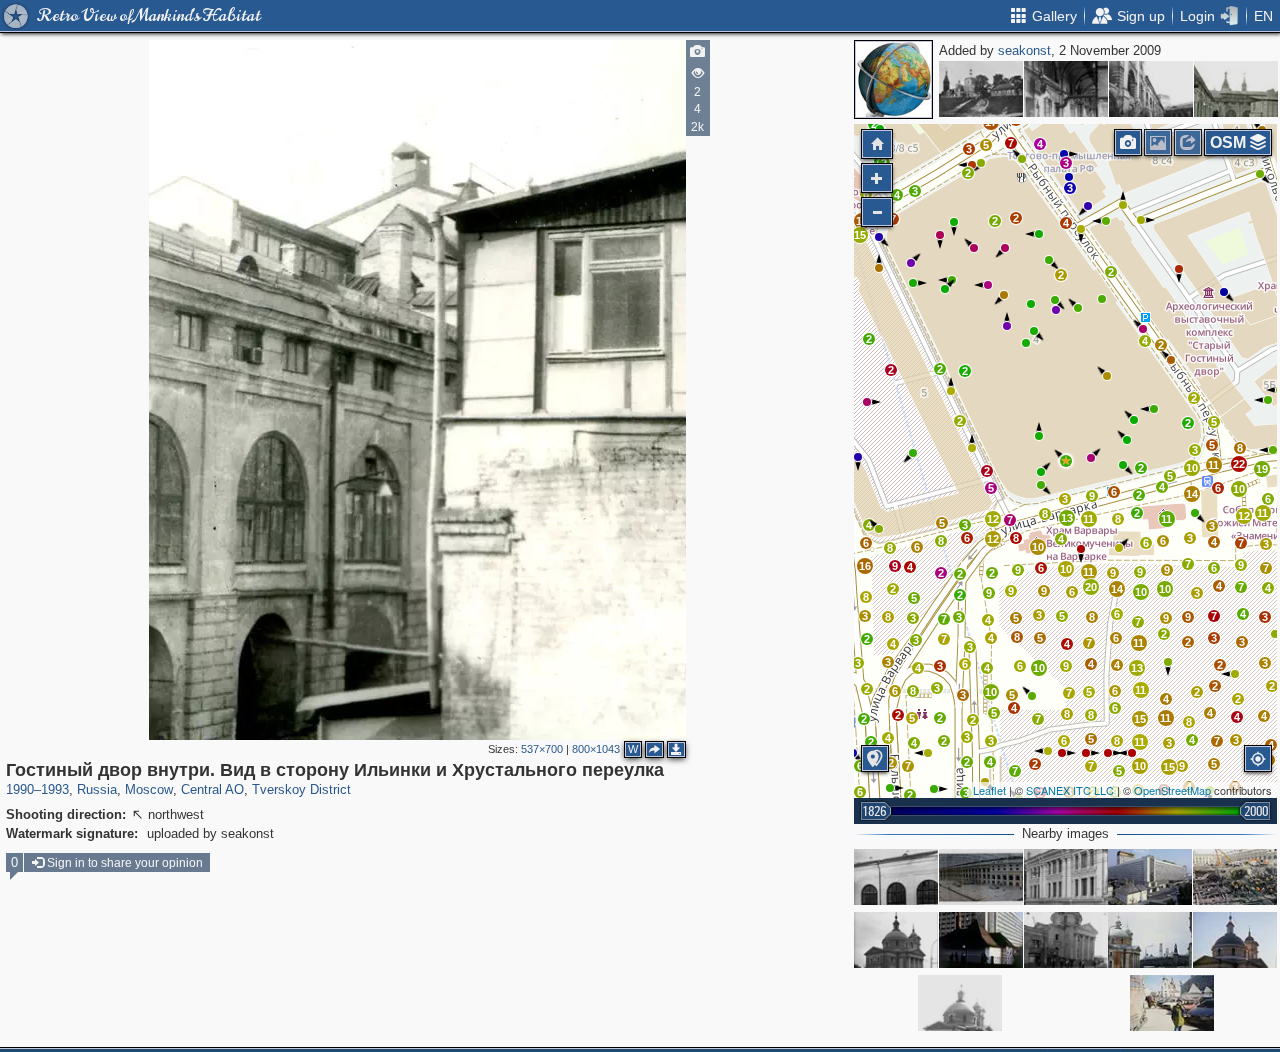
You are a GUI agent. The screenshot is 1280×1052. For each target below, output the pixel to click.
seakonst (1024, 50)
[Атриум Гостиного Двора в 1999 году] (981, 877)
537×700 (542, 749)
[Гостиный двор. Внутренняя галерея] (1066, 89)
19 (1262, 469)
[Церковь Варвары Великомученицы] (896, 940)
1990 (20, 789)
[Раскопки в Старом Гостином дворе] (1235, 877)
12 (1244, 516)
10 (1239, 489)
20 (1091, 587)
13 (1067, 518)
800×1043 (596, 749)
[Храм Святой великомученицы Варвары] (1235, 940)
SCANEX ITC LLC (1070, 790)
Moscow (149, 789)
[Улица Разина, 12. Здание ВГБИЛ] (1066, 877)
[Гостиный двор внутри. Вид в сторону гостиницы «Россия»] (1151, 89)
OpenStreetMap (1172, 790)
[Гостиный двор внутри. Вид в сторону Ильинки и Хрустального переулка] (1066, 461)
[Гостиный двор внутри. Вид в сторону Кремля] (1236, 89)
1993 (55, 789)
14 (1192, 494)
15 (860, 235)
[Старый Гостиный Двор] (896, 877)
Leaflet (989, 790)
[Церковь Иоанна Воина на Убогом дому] (981, 89)
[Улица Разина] (981, 940)
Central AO (212, 789)
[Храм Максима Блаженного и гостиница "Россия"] (1172, 1003)
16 (865, 566)
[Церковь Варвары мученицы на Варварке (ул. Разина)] (960, 1003)
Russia (97, 789)
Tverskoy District (301, 789)
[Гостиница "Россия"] (1150, 877)
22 (1239, 464)
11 (1262, 513)
